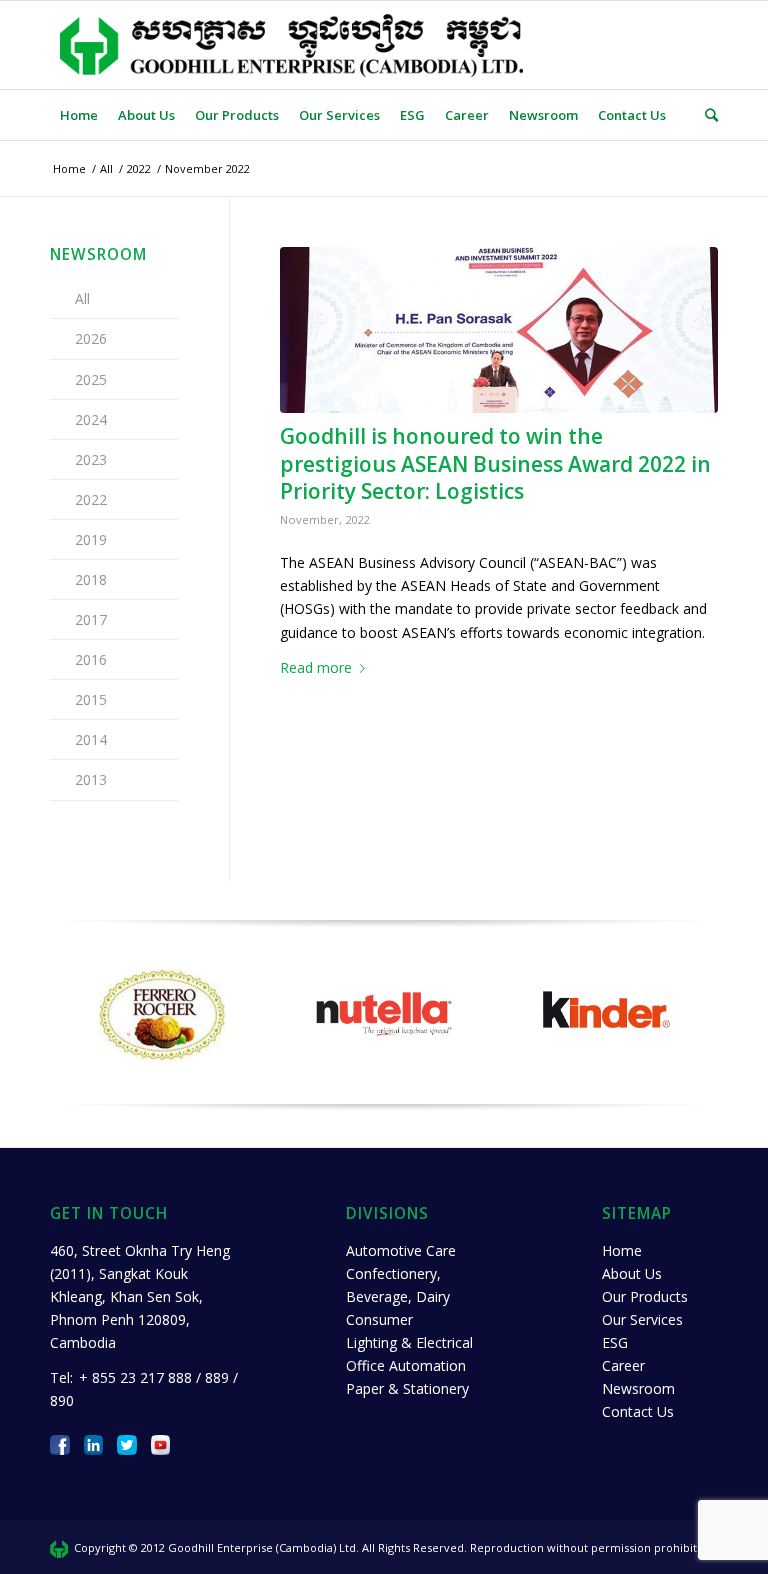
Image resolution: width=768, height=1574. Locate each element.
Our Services (642, 1319)
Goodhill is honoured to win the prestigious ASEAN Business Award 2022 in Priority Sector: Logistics (495, 463)
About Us (632, 1273)
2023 (91, 459)
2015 (91, 699)
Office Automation (406, 1365)
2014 (91, 739)
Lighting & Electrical (409, 1342)
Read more (316, 667)
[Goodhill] (499, 330)
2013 (91, 779)
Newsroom (638, 1388)
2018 (91, 579)
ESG (615, 1342)
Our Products (645, 1296)
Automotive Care (401, 1250)
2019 (91, 539)
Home (622, 1250)
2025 (91, 379)
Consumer (379, 1319)
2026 (91, 338)
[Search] (706, 115)
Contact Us (638, 1411)
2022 (91, 499)
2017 (91, 619)
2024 (91, 419)
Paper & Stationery (407, 1388)
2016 (91, 659)
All (82, 298)
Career (623, 1365)
